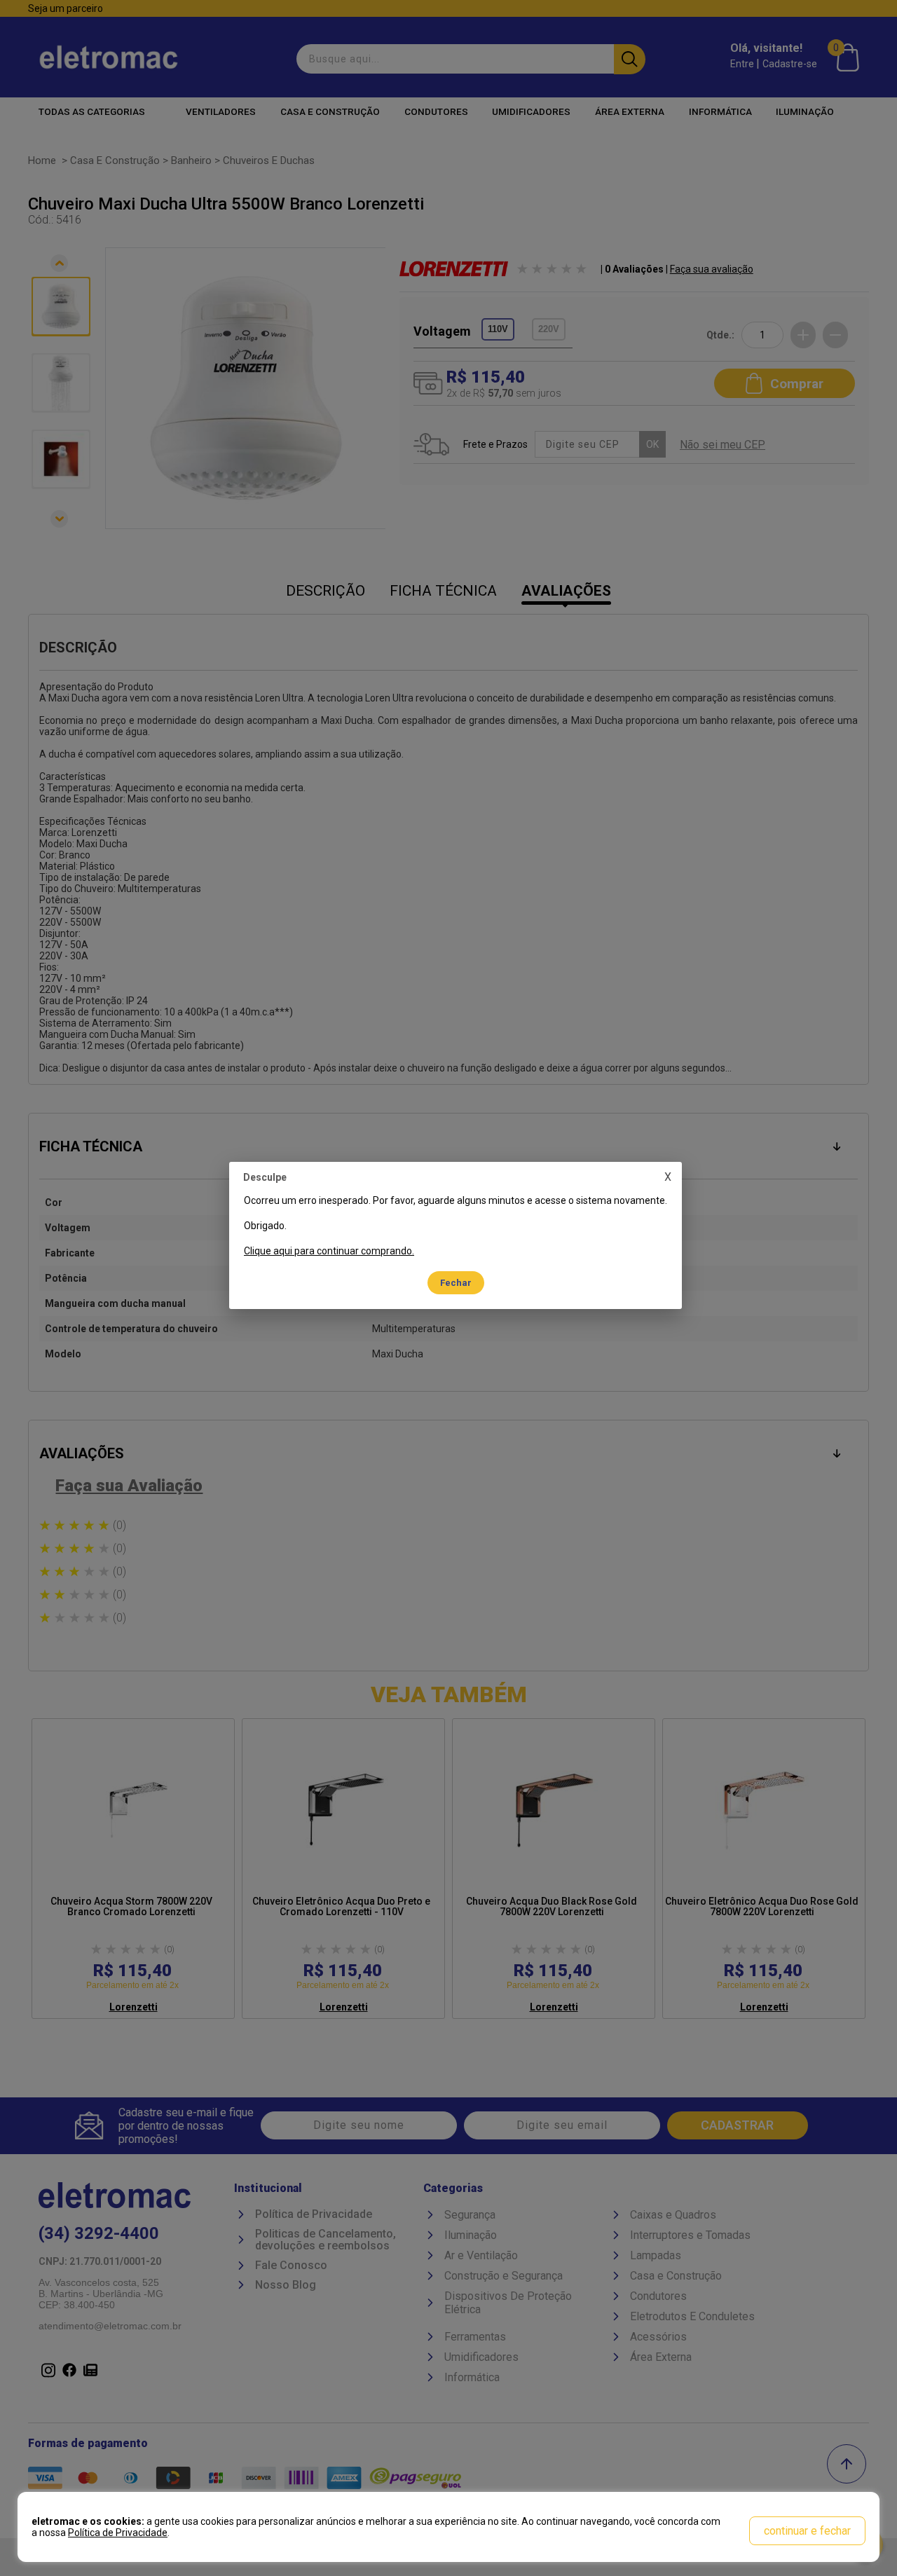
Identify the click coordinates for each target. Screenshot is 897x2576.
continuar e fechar (807, 2531)
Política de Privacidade (118, 2533)
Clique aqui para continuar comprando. (329, 1251)
